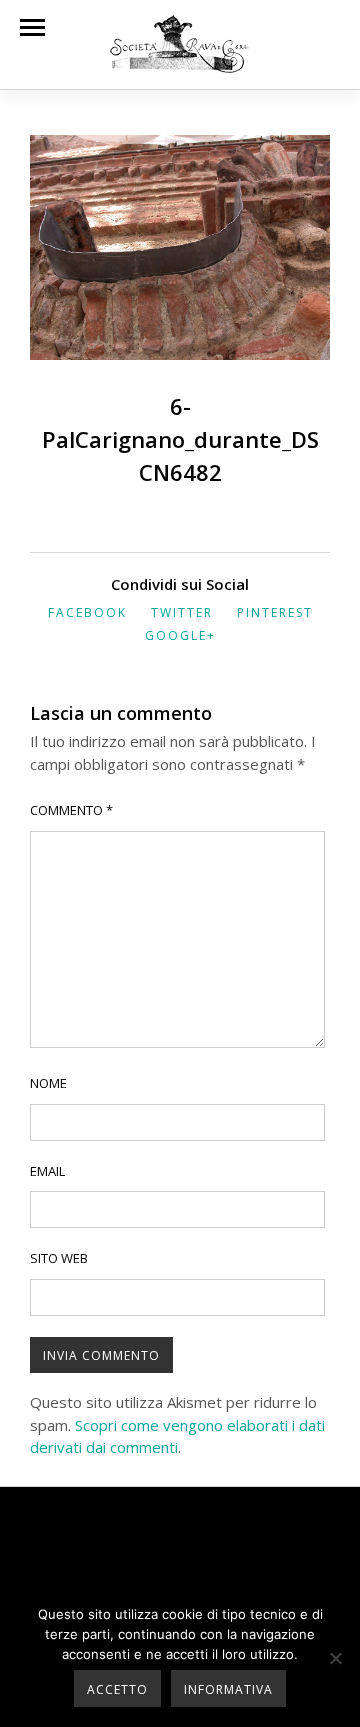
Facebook (87, 612)
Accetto (117, 1689)
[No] (335, 1658)
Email (47, 1171)
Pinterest (275, 612)
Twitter (182, 612)
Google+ (180, 635)
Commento (71, 810)
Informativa (228, 1689)
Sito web (59, 1258)
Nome (48, 1083)
